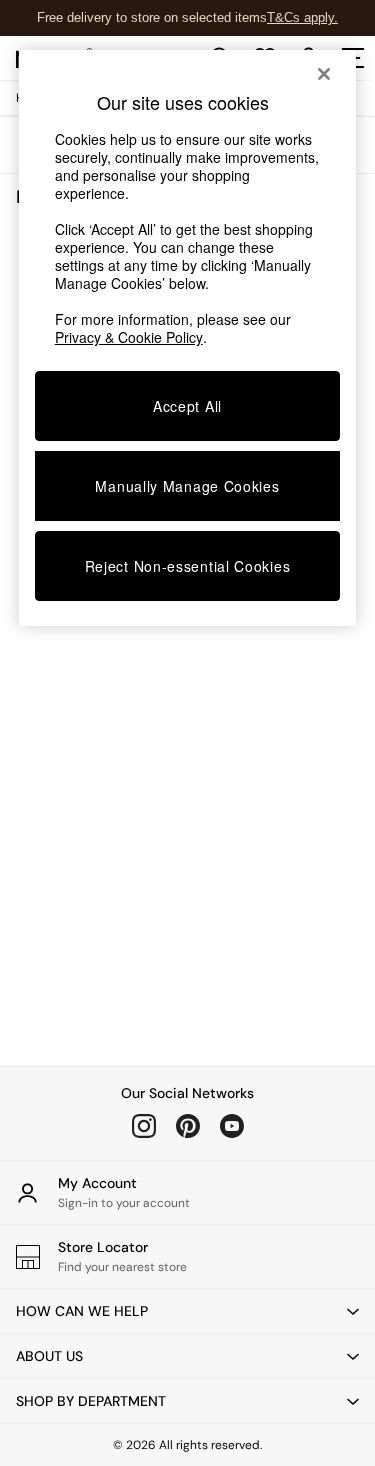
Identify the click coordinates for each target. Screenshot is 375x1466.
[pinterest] (188, 1126)
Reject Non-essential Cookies (188, 566)
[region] (188, 338)
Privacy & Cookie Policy (129, 337)
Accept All (187, 406)
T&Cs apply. (302, 17)
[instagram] (144, 1126)
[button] (187, 1311)
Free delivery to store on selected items (152, 17)
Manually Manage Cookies (187, 486)
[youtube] (232, 1126)
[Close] (324, 74)
